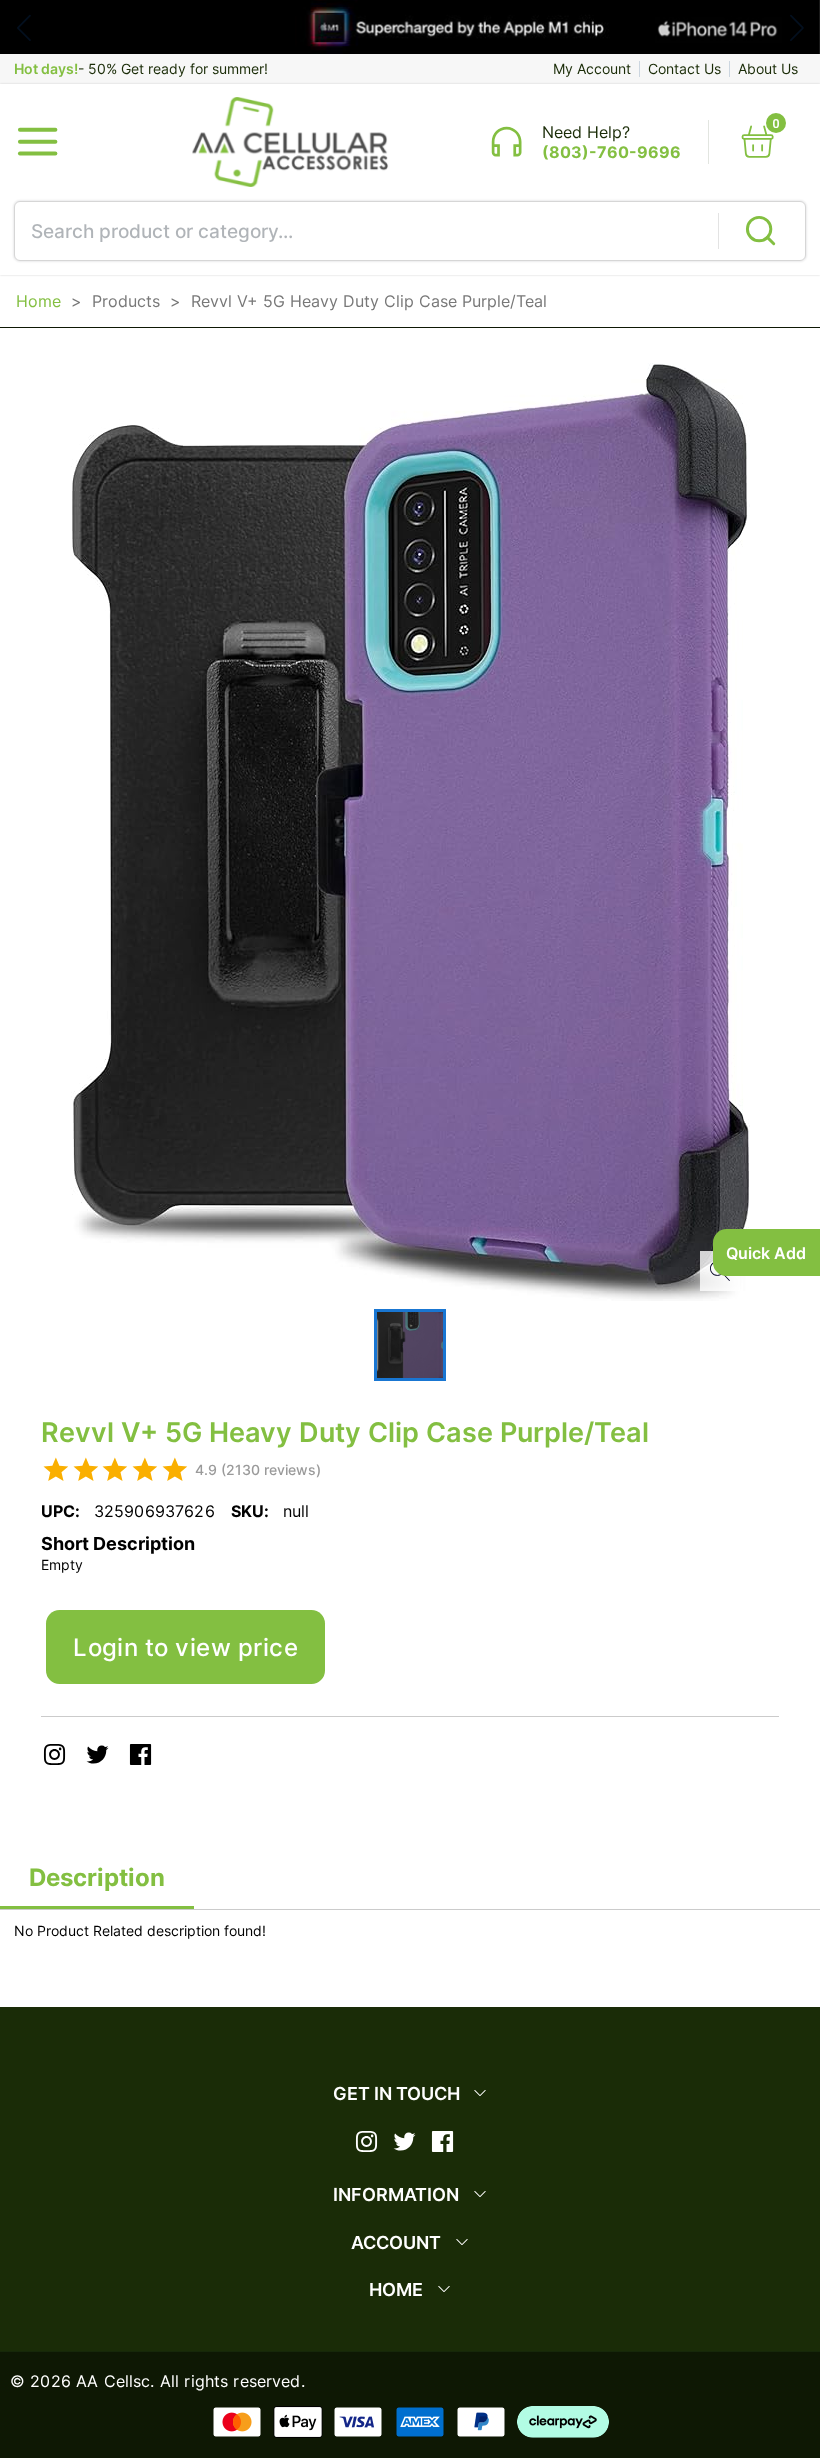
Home (38, 301)
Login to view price (185, 1647)
